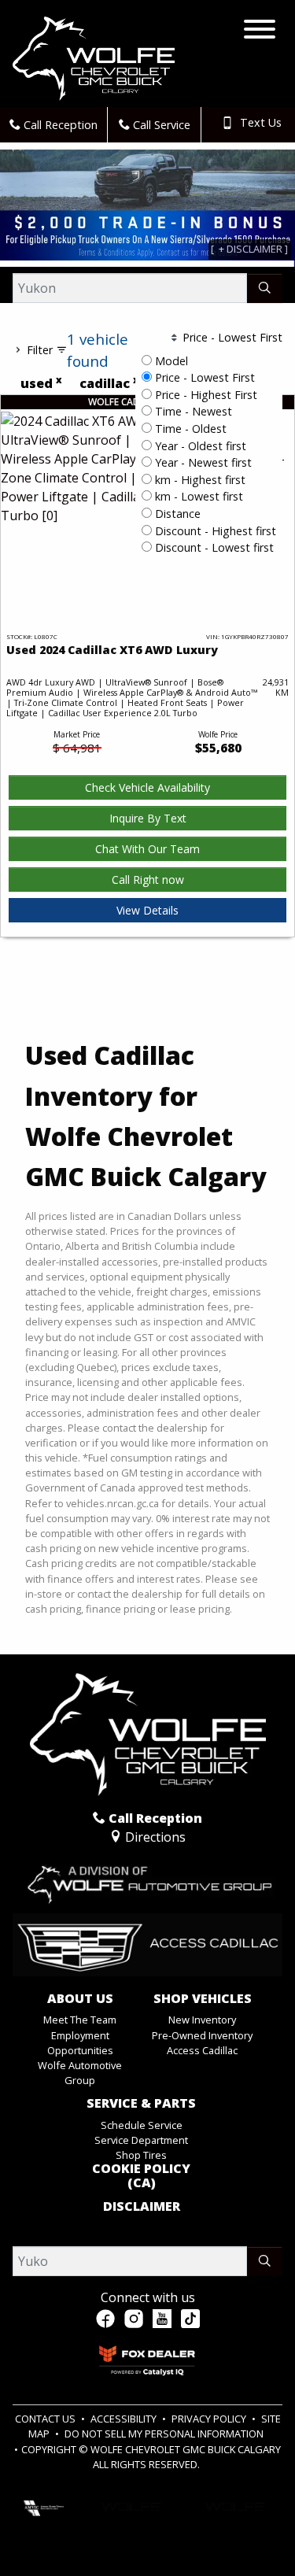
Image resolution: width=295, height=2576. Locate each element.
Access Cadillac (202, 2050)
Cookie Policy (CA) (141, 2176)
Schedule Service (142, 2125)
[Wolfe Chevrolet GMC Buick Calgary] (94, 57)
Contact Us (46, 2419)
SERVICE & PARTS (141, 2104)
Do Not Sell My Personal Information (164, 2434)
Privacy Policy (210, 2419)
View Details (147, 910)
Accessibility (125, 2419)
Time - (192, 411)
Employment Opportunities (80, 2043)
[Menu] (260, 31)
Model (171, 361)
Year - (199, 446)
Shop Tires (141, 2155)
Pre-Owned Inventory (202, 2035)
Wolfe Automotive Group (80, 2073)
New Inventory (202, 2020)
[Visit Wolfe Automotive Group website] (147, 1879)
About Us (80, 1999)
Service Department (141, 2140)
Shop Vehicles (203, 1999)
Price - (203, 377)
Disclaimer (142, 2207)
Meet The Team (80, 2020)
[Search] (265, 288)
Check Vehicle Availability (147, 787)
